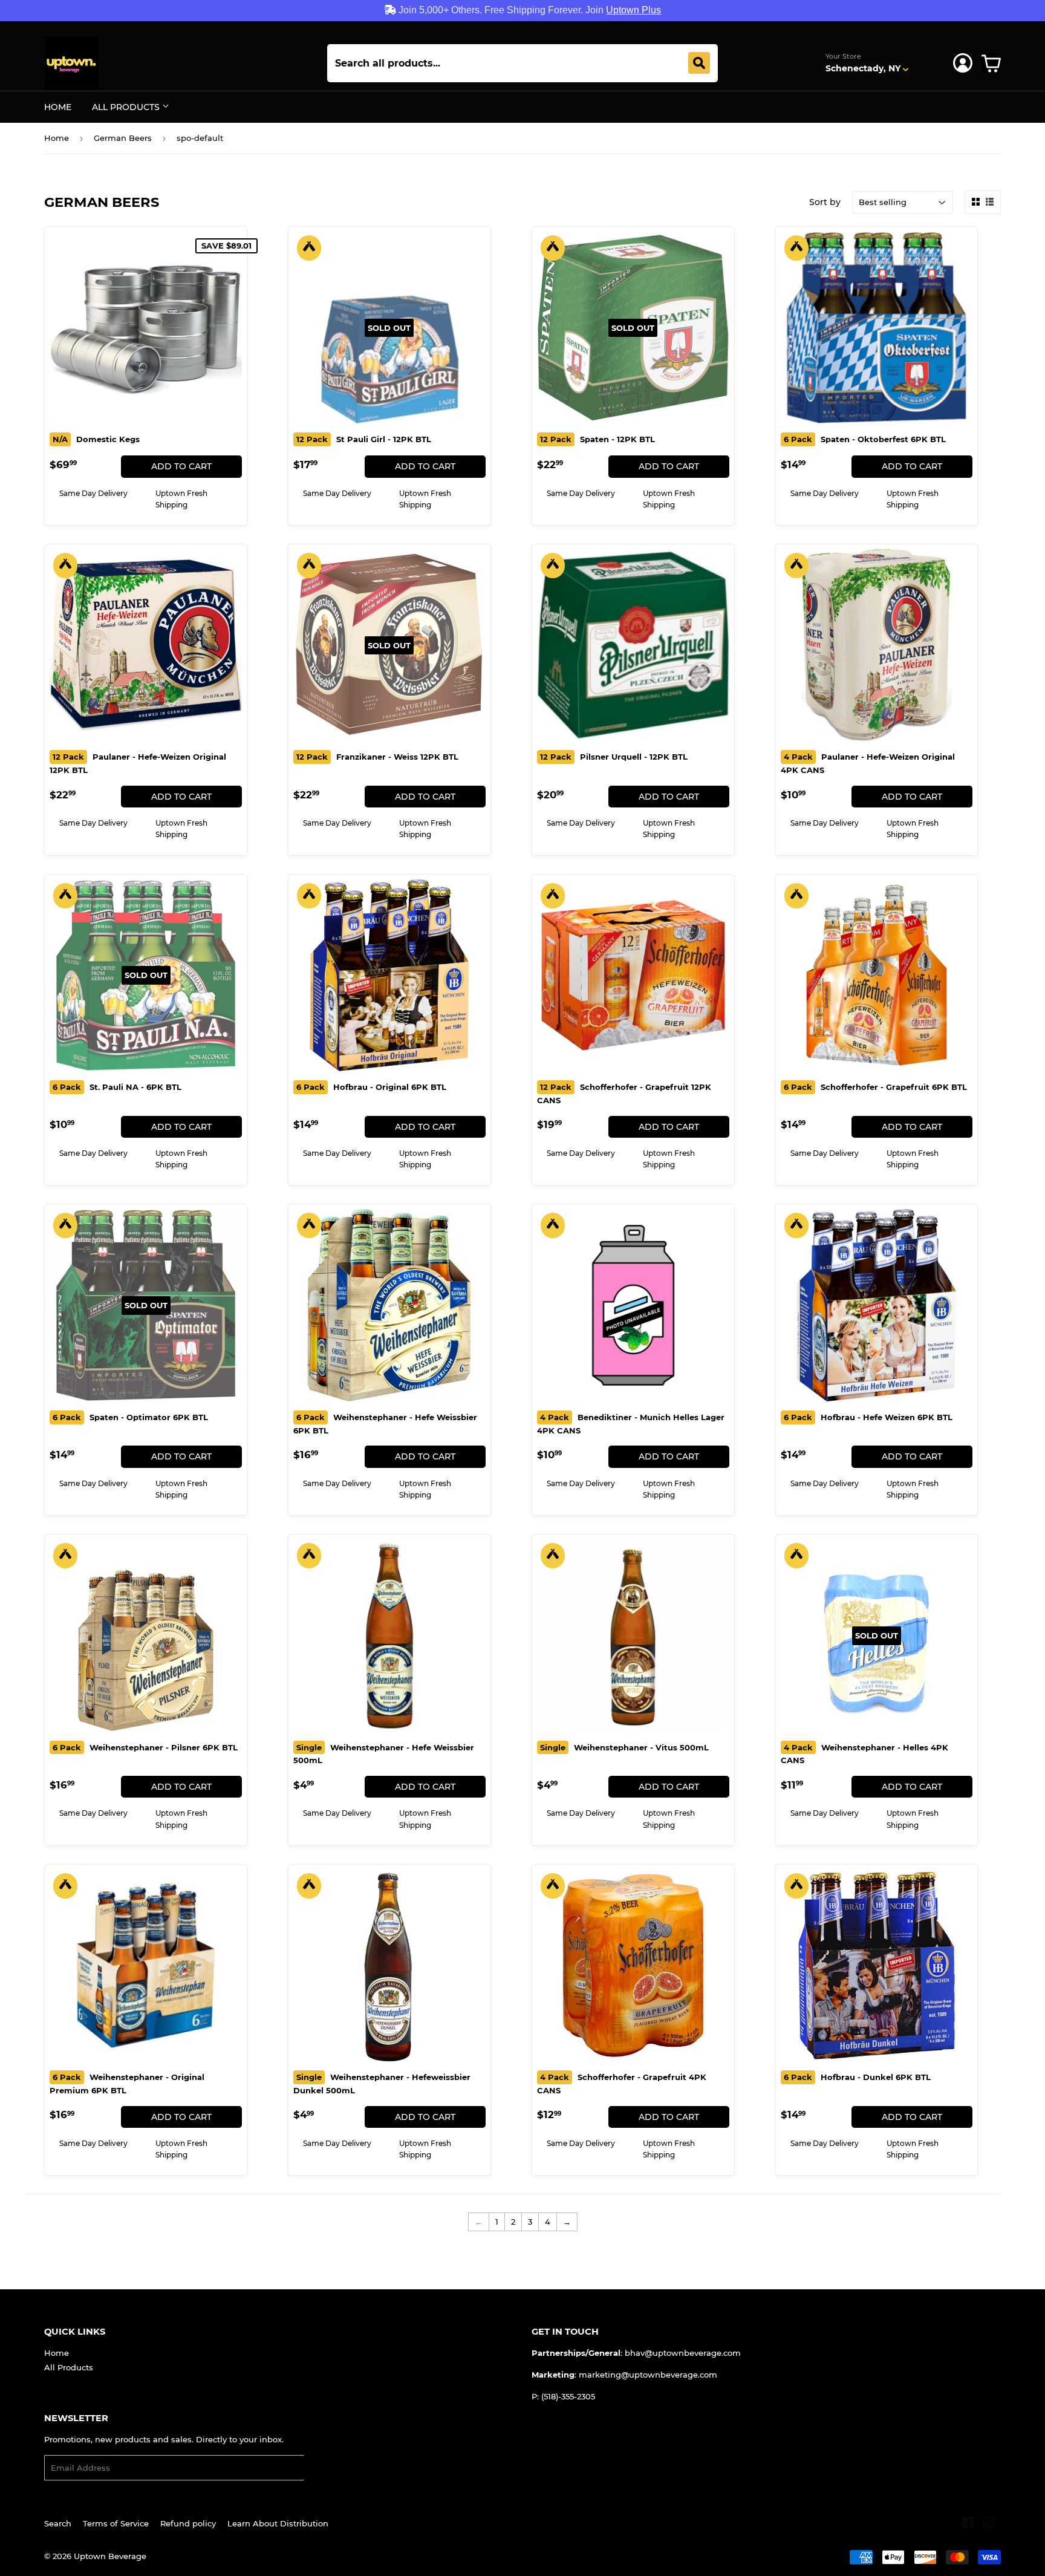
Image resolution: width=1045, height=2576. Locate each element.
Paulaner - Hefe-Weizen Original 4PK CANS (868, 763)
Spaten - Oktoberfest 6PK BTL (865, 439)
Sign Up (327, 2468)
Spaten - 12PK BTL (597, 439)
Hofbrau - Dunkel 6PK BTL (857, 2077)
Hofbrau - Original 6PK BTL (371, 1087)
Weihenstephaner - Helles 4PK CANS (864, 1754)
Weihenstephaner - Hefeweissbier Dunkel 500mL (382, 2084)
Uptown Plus (633, 10)
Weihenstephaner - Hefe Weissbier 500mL (384, 1754)
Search (58, 2523)
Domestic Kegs (96, 439)
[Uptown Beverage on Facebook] (968, 2525)
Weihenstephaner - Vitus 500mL (624, 1747)
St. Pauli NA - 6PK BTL (117, 1087)
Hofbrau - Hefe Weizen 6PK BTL (868, 1417)
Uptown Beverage (110, 2556)
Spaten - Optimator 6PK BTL (130, 1417)
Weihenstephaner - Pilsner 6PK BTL (145, 1747)
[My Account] (963, 63)
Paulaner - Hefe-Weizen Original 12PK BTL (138, 763)
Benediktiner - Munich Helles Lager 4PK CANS (631, 1424)
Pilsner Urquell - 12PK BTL (614, 757)
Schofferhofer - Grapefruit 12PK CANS (624, 1094)
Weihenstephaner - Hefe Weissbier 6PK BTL (385, 1424)
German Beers (123, 138)
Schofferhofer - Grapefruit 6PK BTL (875, 1087)
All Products (127, 107)
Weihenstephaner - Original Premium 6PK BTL (127, 2084)
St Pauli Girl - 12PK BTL (364, 439)
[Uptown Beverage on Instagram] (989, 2525)
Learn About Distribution (278, 2523)
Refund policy (188, 2523)
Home (58, 107)
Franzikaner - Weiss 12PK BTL (377, 757)
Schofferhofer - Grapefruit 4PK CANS (622, 2084)
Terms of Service (116, 2523)
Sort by (825, 202)
